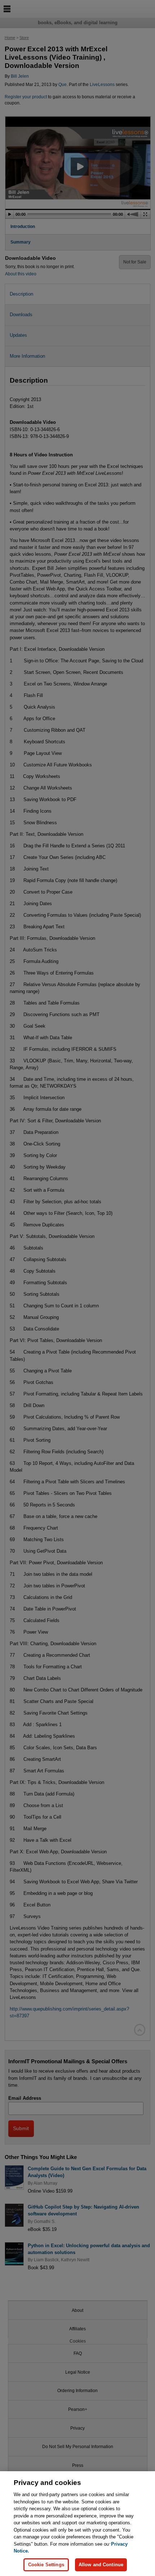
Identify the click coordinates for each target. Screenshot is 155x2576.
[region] (77, 2524)
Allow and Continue (101, 2565)
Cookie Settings (46, 2565)
